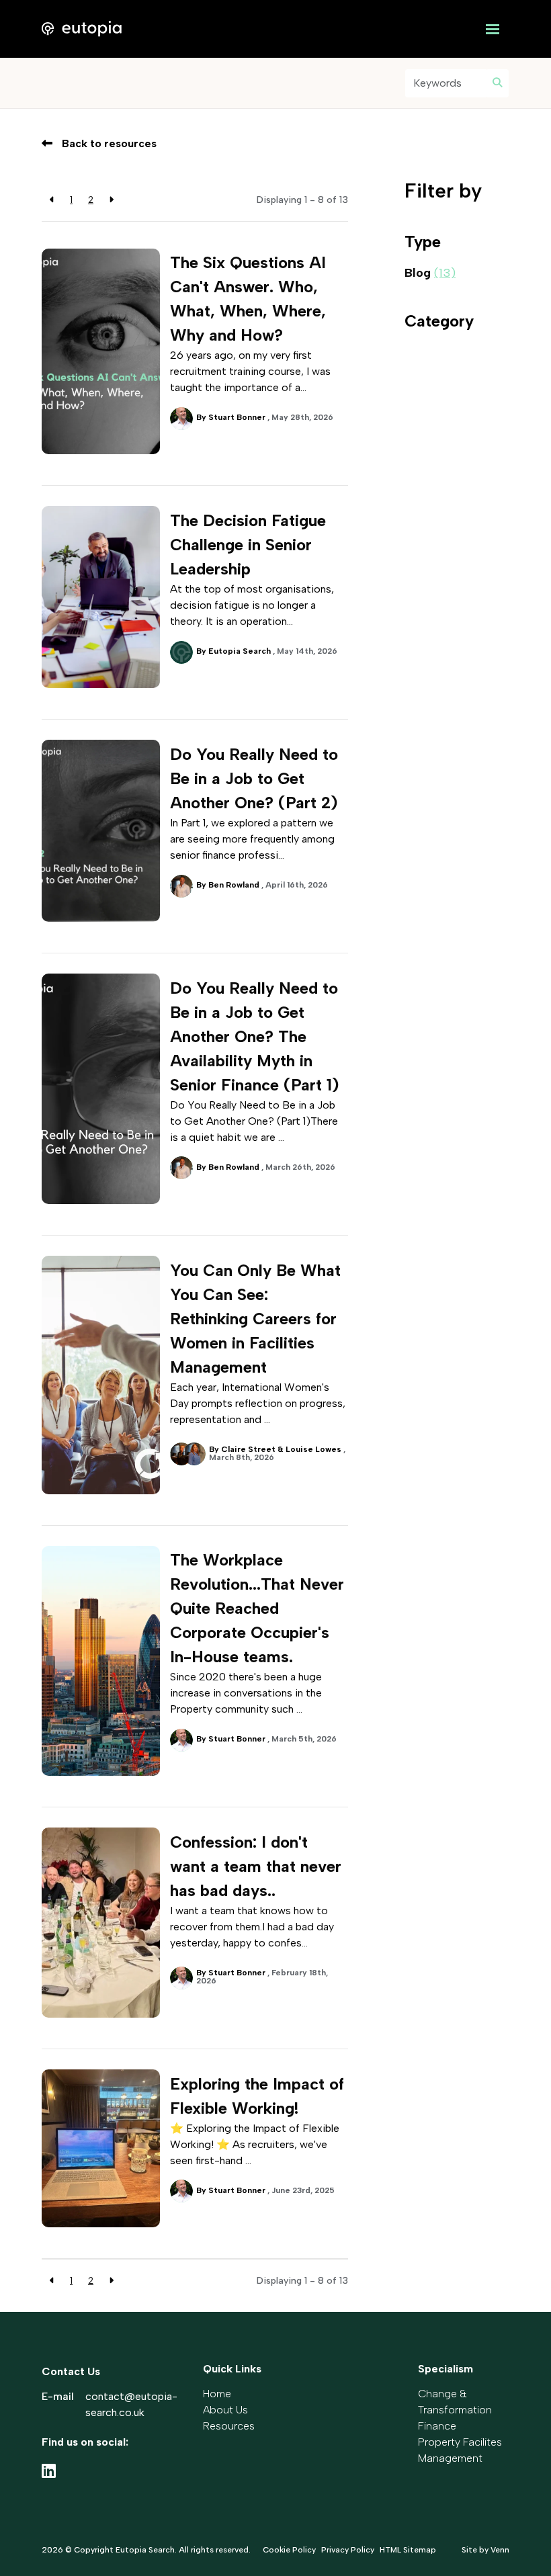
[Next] (111, 200)
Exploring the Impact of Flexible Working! (257, 2096)
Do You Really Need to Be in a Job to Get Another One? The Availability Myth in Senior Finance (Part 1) (254, 1036)
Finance (437, 2426)
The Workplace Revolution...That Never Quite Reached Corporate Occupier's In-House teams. (257, 1608)
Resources (229, 2426)
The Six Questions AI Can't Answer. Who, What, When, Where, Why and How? (248, 299)
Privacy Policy (348, 2550)
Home (217, 2394)
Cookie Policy (289, 2550)
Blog (430, 273)
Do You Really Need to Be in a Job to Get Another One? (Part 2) (254, 778)
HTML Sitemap (408, 2550)
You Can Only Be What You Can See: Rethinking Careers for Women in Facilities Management (255, 1319)
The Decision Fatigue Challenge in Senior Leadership (248, 545)
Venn (500, 2550)
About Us (225, 2410)
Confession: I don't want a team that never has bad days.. (256, 1866)
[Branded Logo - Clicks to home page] (82, 29)
